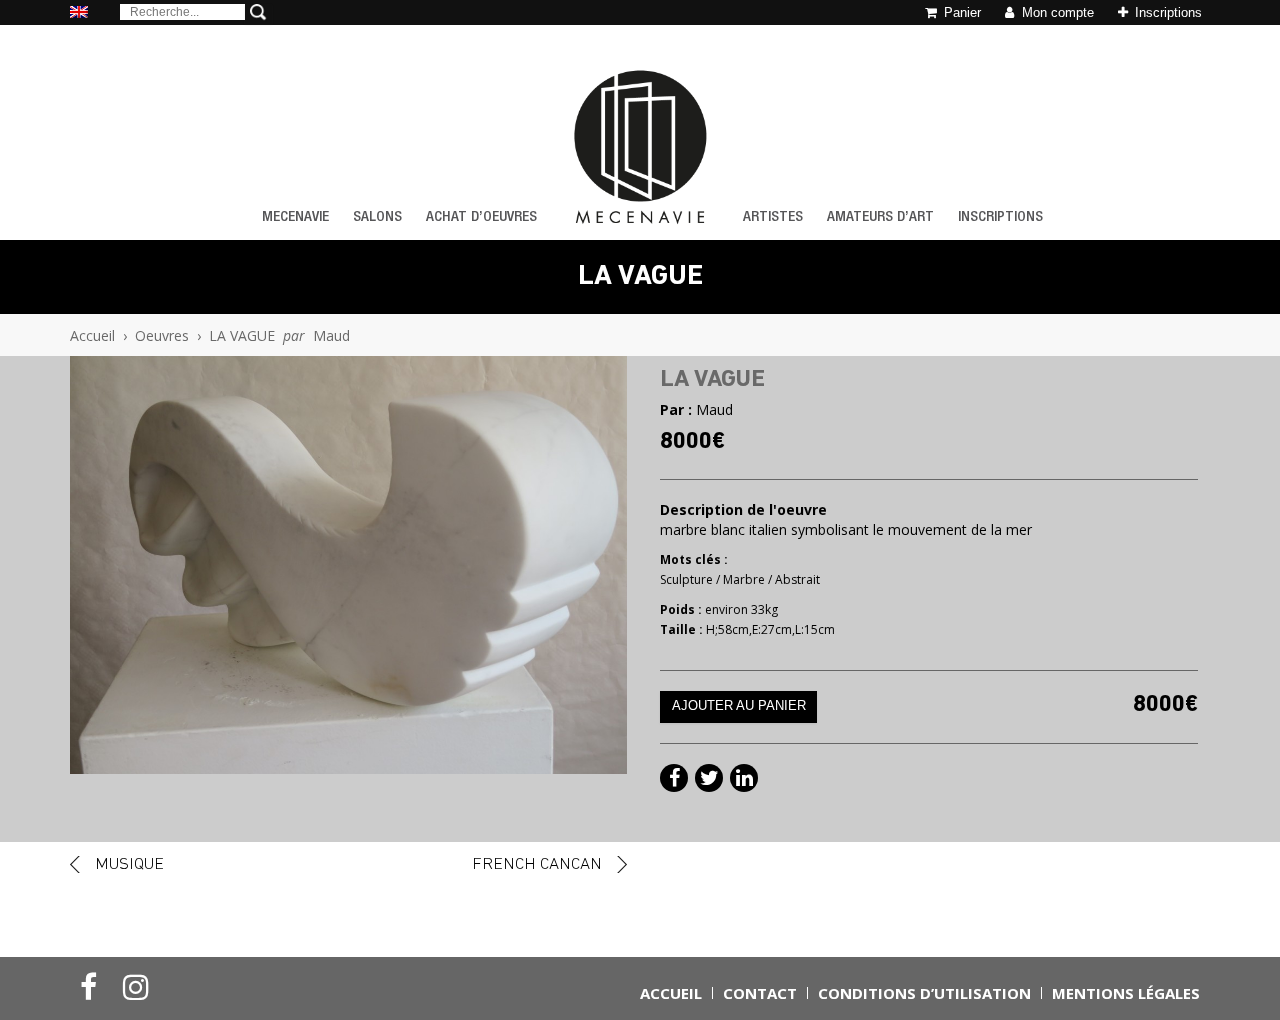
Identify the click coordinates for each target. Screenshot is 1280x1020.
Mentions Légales (1126, 993)
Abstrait (797, 579)
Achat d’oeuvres (481, 217)
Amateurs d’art (880, 217)
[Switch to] (79, 13)
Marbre (744, 579)
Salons (377, 217)
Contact (760, 993)
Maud (331, 335)
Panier (960, 12)
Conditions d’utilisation (924, 993)
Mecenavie (295, 217)
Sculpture (686, 579)
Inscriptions (1166, 12)
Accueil (92, 335)
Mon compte (1056, 12)
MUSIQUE (129, 864)
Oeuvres (162, 335)
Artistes (773, 217)
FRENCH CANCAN (537, 864)
